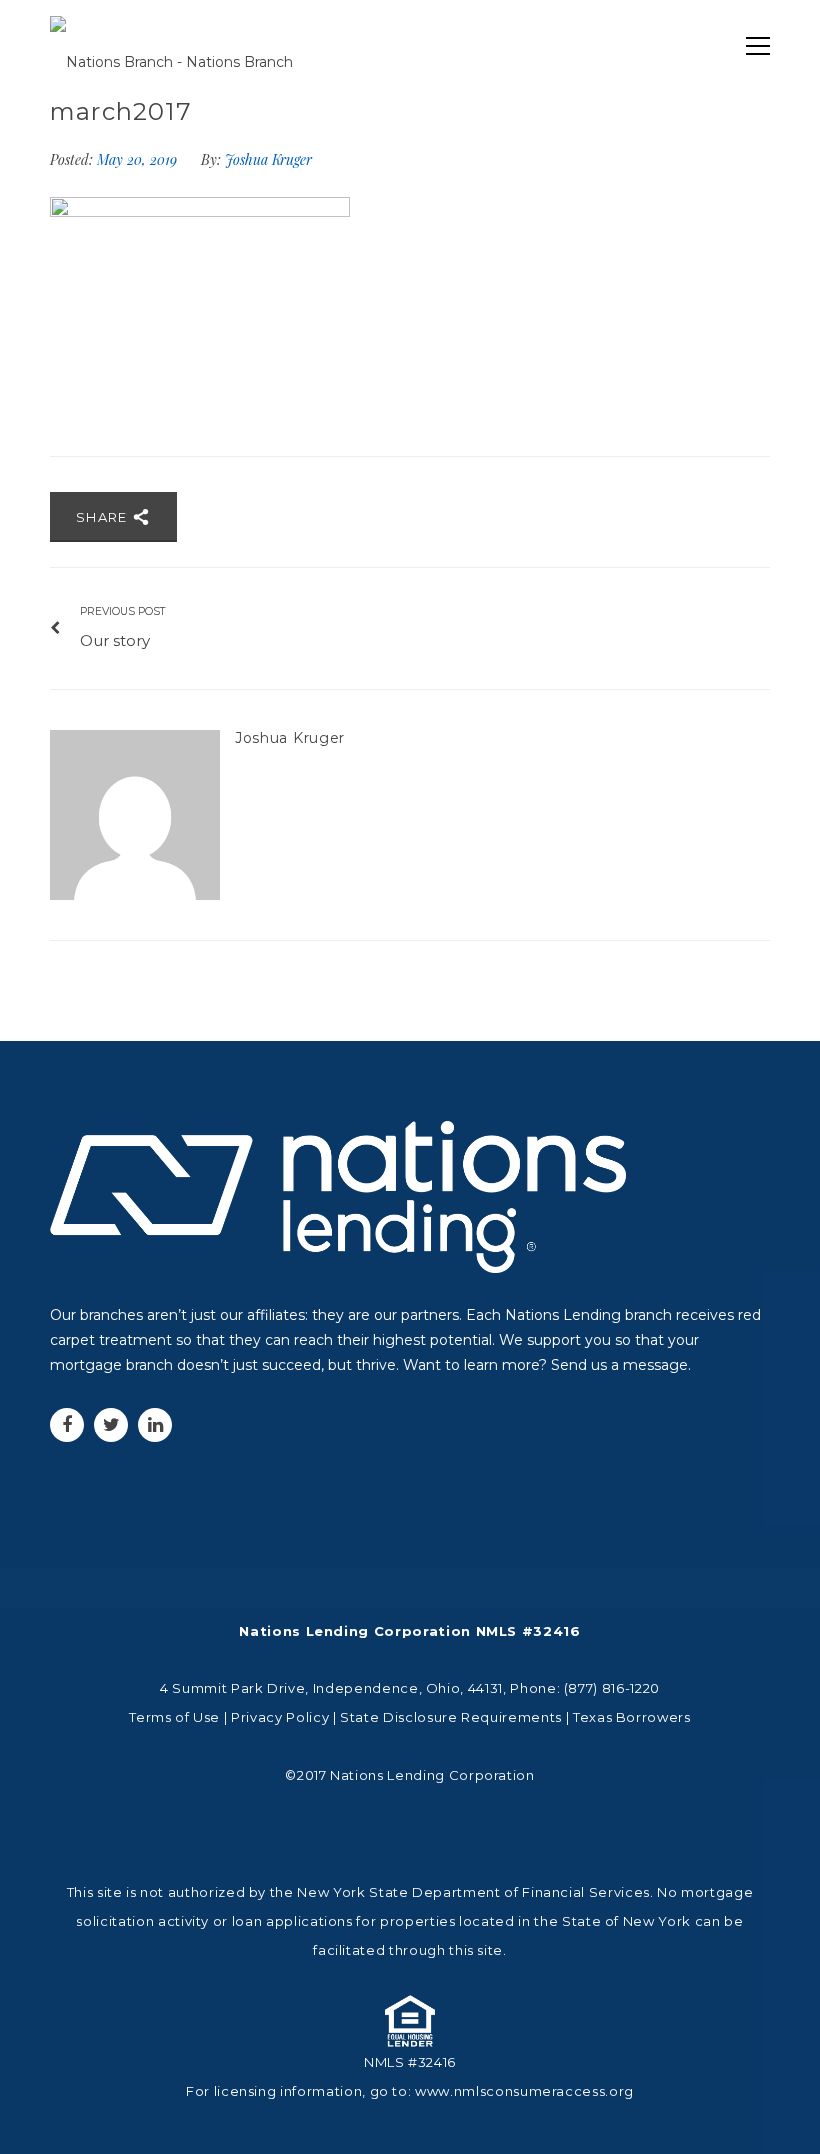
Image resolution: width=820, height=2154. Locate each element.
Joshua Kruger (268, 159)
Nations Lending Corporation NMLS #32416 (409, 1631)
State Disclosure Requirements (451, 1717)
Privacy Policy (280, 1717)
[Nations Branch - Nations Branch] (171, 46)
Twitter (111, 1425)
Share (104, 517)
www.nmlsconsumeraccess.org (524, 2091)
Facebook (67, 1425)
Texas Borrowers (632, 1717)
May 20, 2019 (139, 159)
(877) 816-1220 (612, 1688)
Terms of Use (174, 1717)
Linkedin (155, 1425)
